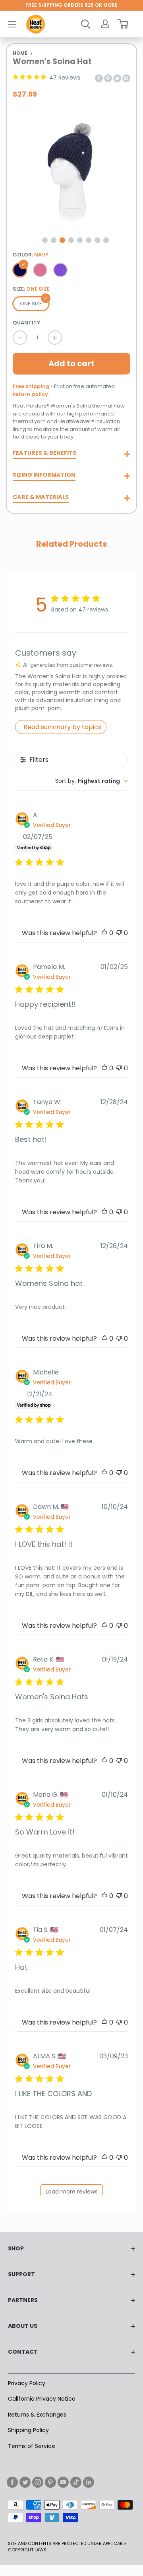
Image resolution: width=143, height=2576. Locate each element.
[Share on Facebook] (99, 78)
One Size (31, 304)
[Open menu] (12, 24)
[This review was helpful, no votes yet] (104, 933)
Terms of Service (32, 2446)
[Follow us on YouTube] (63, 2482)
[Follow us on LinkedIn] (89, 2482)
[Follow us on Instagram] (38, 2482)
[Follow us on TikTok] (76, 2482)
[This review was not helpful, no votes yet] (119, 933)
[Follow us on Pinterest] (50, 2482)
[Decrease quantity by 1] (20, 338)
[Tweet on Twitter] (117, 78)
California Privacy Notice (42, 2399)
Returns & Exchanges (37, 2415)
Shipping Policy (28, 2430)
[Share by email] (126, 78)
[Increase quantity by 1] (55, 338)
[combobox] (92, 781)
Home (20, 53)
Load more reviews (72, 2192)
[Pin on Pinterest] (108, 78)
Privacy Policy (27, 2383)
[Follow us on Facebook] (12, 2482)
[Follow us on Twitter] (25, 2482)
